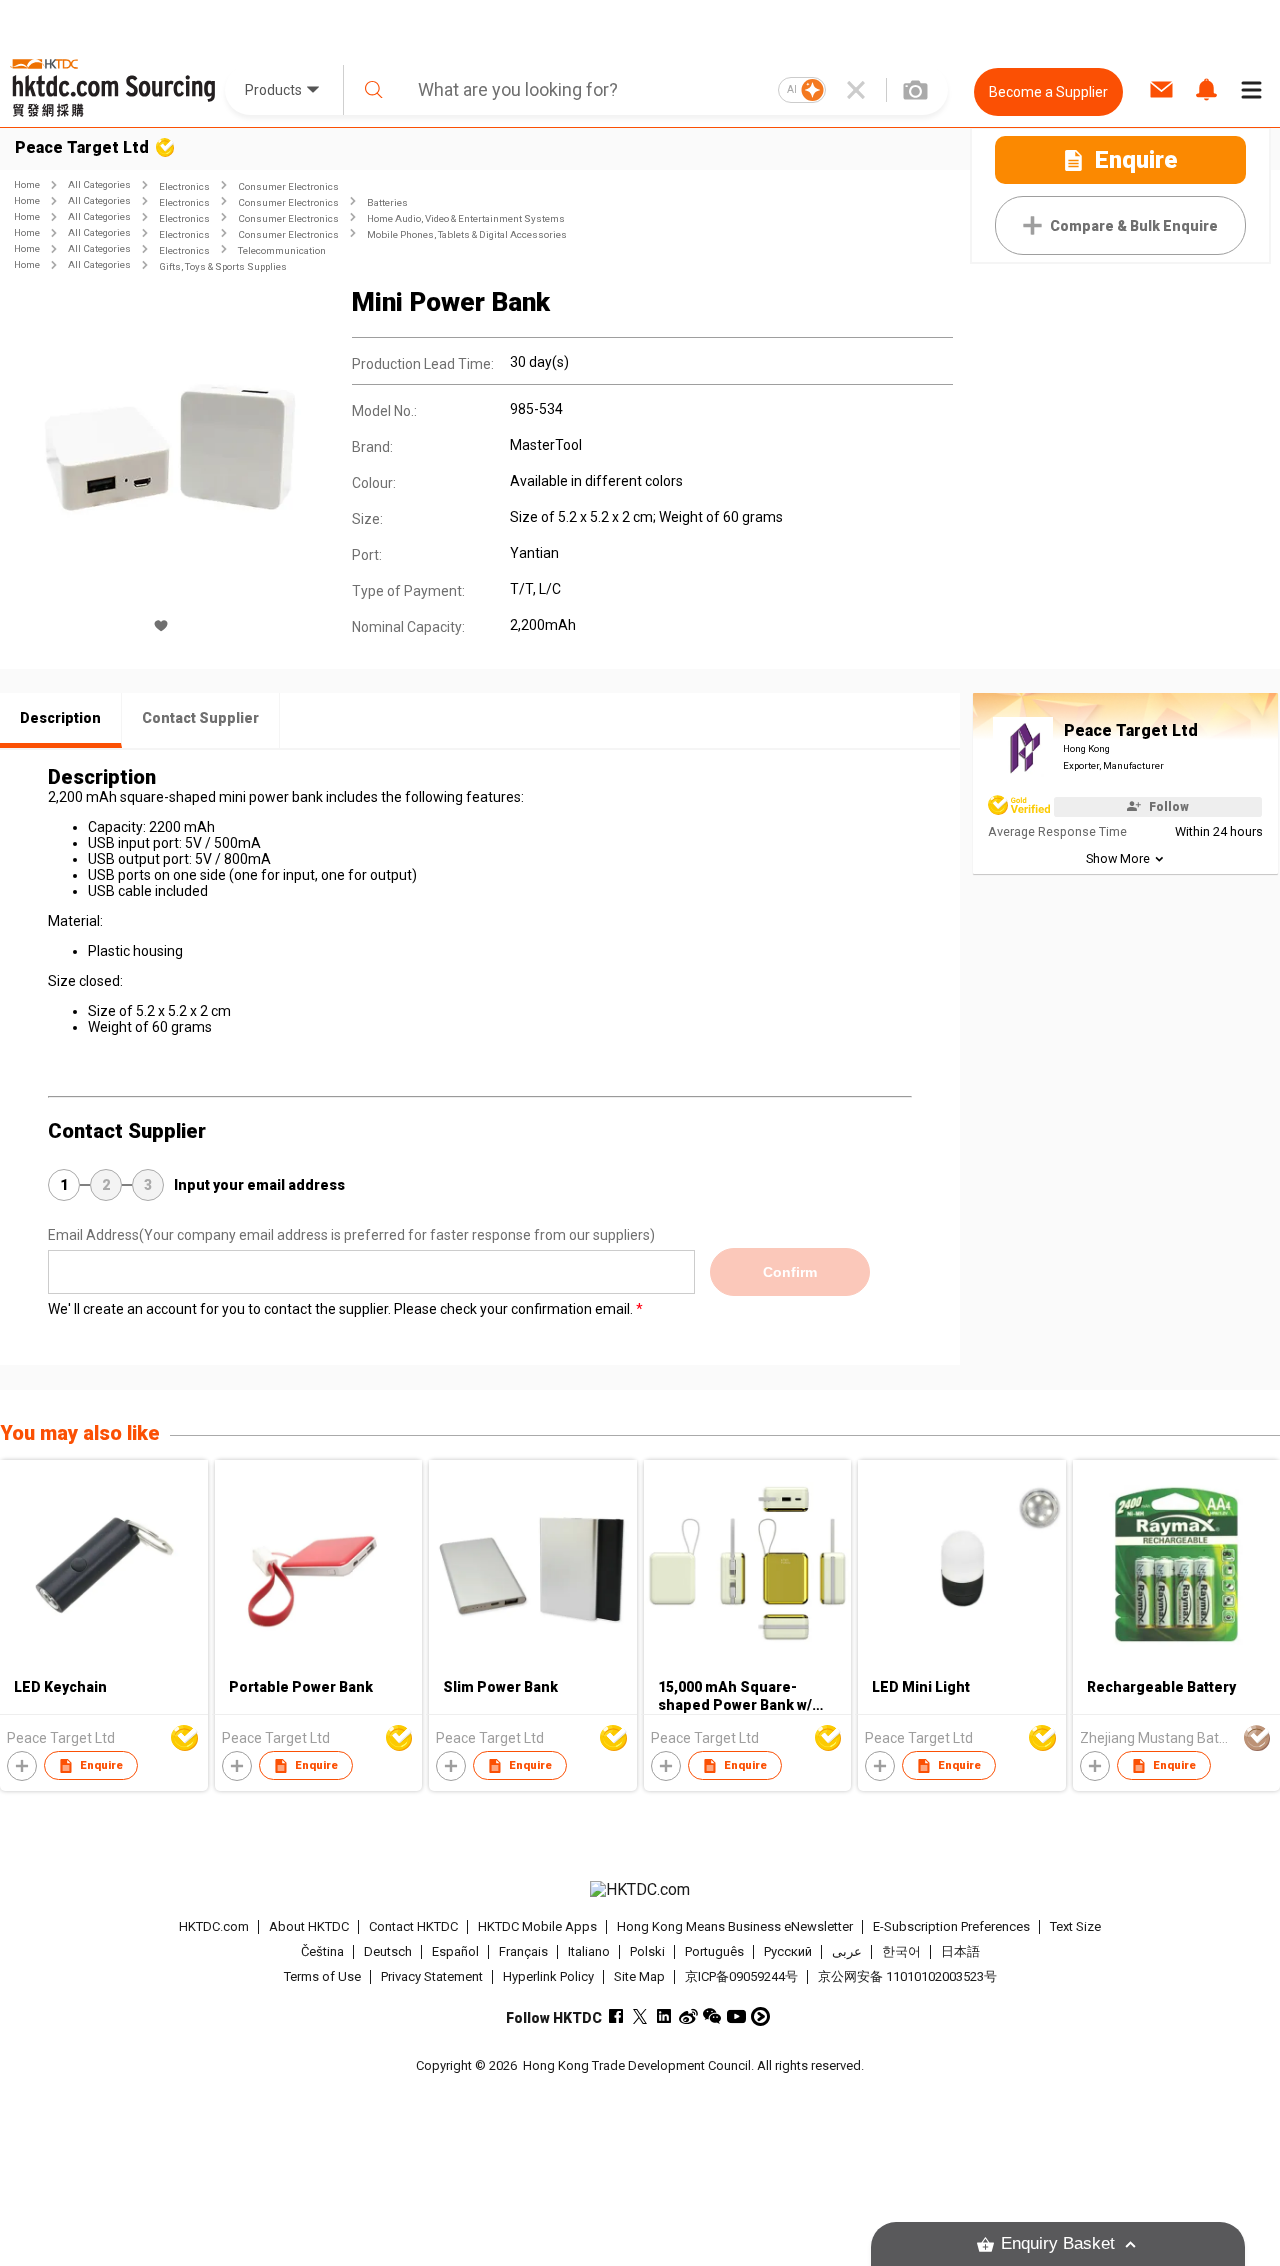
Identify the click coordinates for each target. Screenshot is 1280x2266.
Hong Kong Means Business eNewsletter (735, 1926)
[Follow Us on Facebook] (616, 2016)
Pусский (788, 1951)
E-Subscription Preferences (951, 1926)
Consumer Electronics (288, 186)
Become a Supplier (1048, 92)
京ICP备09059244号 (741, 1976)
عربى (847, 1951)
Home (27, 184)
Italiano (589, 1951)
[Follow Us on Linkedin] (664, 2016)
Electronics (184, 186)
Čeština (322, 1951)
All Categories (99, 184)
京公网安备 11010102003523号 (907, 1976)
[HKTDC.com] (639, 1890)
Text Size (1075, 1926)
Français (523, 1951)
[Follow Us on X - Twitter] (640, 2016)
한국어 (901, 1951)
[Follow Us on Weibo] (688, 2016)
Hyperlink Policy (548, 1976)
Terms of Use (322, 1976)
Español (455, 1951)
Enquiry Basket (1058, 2243)
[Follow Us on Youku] (760, 2016)
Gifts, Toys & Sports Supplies (223, 266)
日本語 (960, 1951)
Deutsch (388, 1951)
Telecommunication (282, 250)
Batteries (387, 202)
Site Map (639, 1976)
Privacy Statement (432, 1976)
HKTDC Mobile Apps (537, 1926)
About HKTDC (309, 1926)
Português (714, 1951)
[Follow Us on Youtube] (736, 2016)
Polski (647, 1951)
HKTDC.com (214, 1926)
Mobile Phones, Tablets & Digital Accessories (467, 234)
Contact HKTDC (413, 1926)
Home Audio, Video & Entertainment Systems (466, 218)
